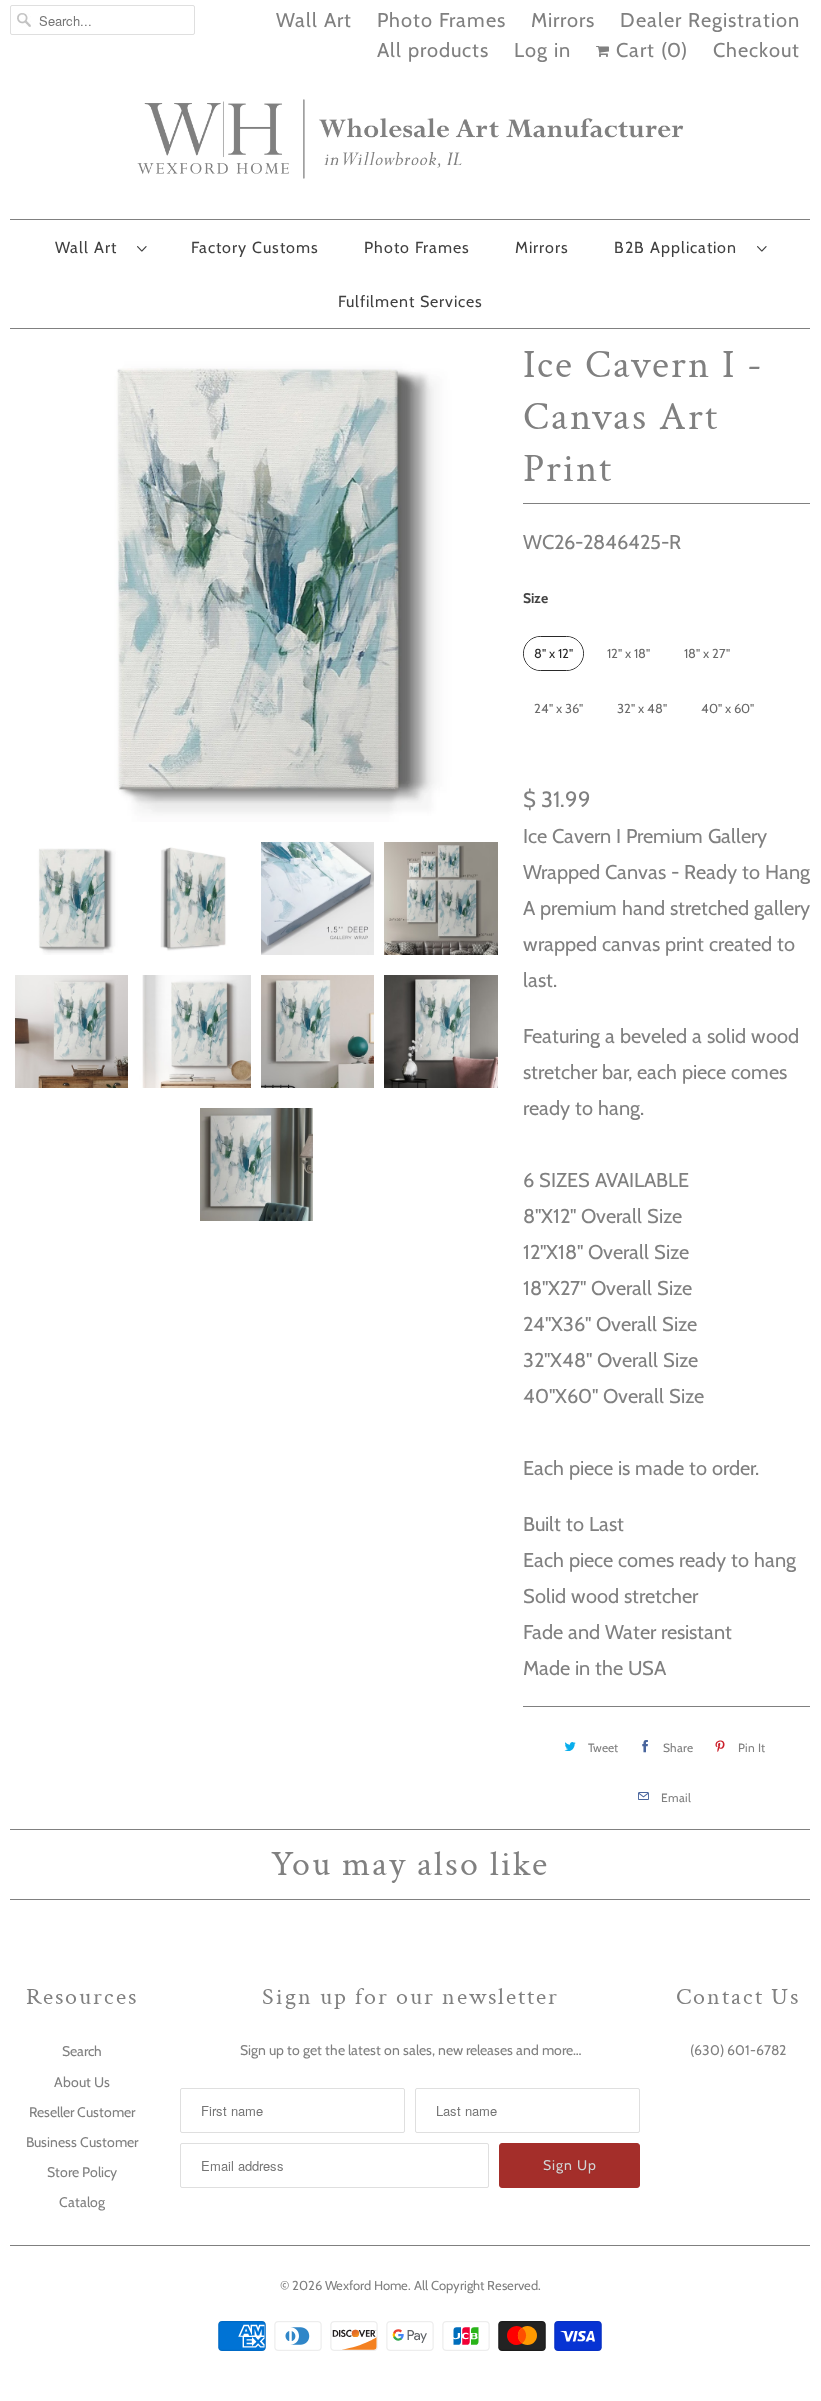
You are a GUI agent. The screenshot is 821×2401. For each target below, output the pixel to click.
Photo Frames (441, 20)
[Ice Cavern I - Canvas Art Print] (256, 580)
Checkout (756, 50)
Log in (542, 50)
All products (433, 50)
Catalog (82, 2202)
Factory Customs (255, 247)
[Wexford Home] (410, 147)
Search (82, 2051)
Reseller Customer (82, 2112)
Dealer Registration (710, 20)
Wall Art (314, 20)
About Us (82, 2082)
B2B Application (680, 247)
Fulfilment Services (410, 301)
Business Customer (82, 2142)
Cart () (649, 50)
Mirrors (563, 20)
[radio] (553, 653)
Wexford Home (366, 2285)
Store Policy (82, 2172)
